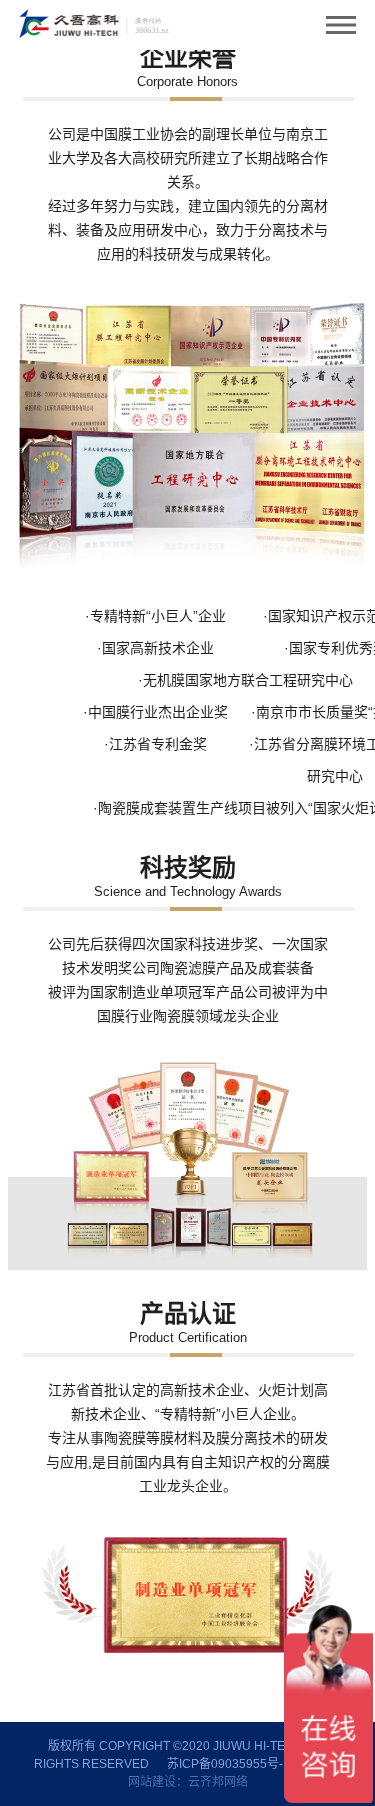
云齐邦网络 (218, 1782)
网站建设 (152, 1782)
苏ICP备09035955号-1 (228, 1764)
